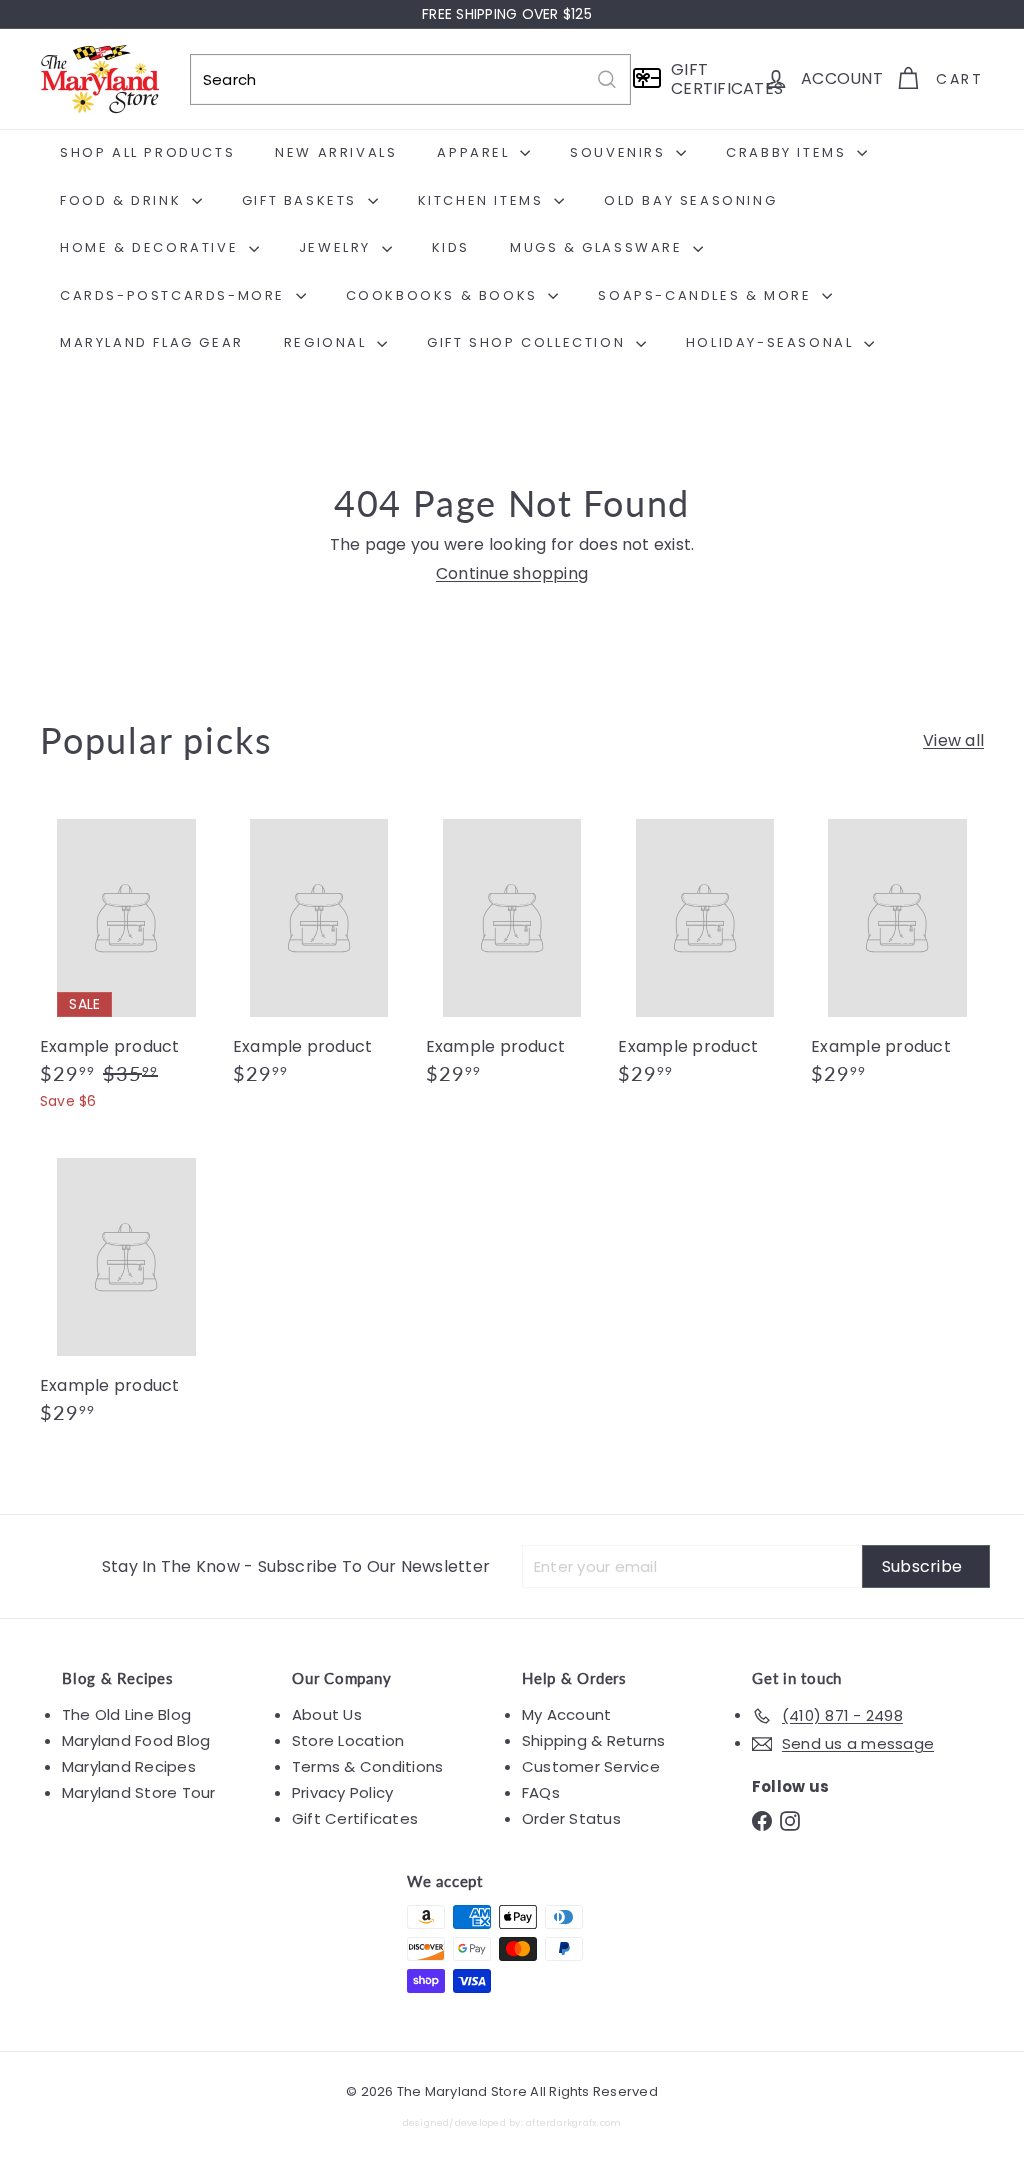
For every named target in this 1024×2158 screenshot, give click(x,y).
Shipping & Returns (593, 1740)
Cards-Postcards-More (175, 295)
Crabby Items (789, 152)
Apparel (476, 152)
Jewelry (338, 247)
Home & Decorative (152, 247)
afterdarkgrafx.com (573, 2122)
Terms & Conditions (367, 1766)
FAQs (541, 1792)
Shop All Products (147, 152)
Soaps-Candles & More (707, 295)
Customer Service (591, 1766)
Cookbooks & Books (445, 295)
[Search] (607, 79)
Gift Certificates (355, 1818)
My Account (566, 1714)
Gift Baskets (302, 200)
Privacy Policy (342, 1792)
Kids (451, 247)
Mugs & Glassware (599, 247)
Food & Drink (123, 200)
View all (953, 740)
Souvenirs (620, 152)
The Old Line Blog (126, 1714)
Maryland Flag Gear (152, 342)
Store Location (348, 1740)
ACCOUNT (842, 78)
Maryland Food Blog (136, 1740)
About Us (327, 1714)
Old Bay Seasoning (690, 200)
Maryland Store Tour (139, 1792)
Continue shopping (512, 573)
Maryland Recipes (129, 1766)
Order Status (571, 1818)
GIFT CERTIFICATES (711, 79)
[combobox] (410, 79)
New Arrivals (336, 152)
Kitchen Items (483, 200)
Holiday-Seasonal (772, 342)
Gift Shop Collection (529, 342)
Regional (328, 342)
